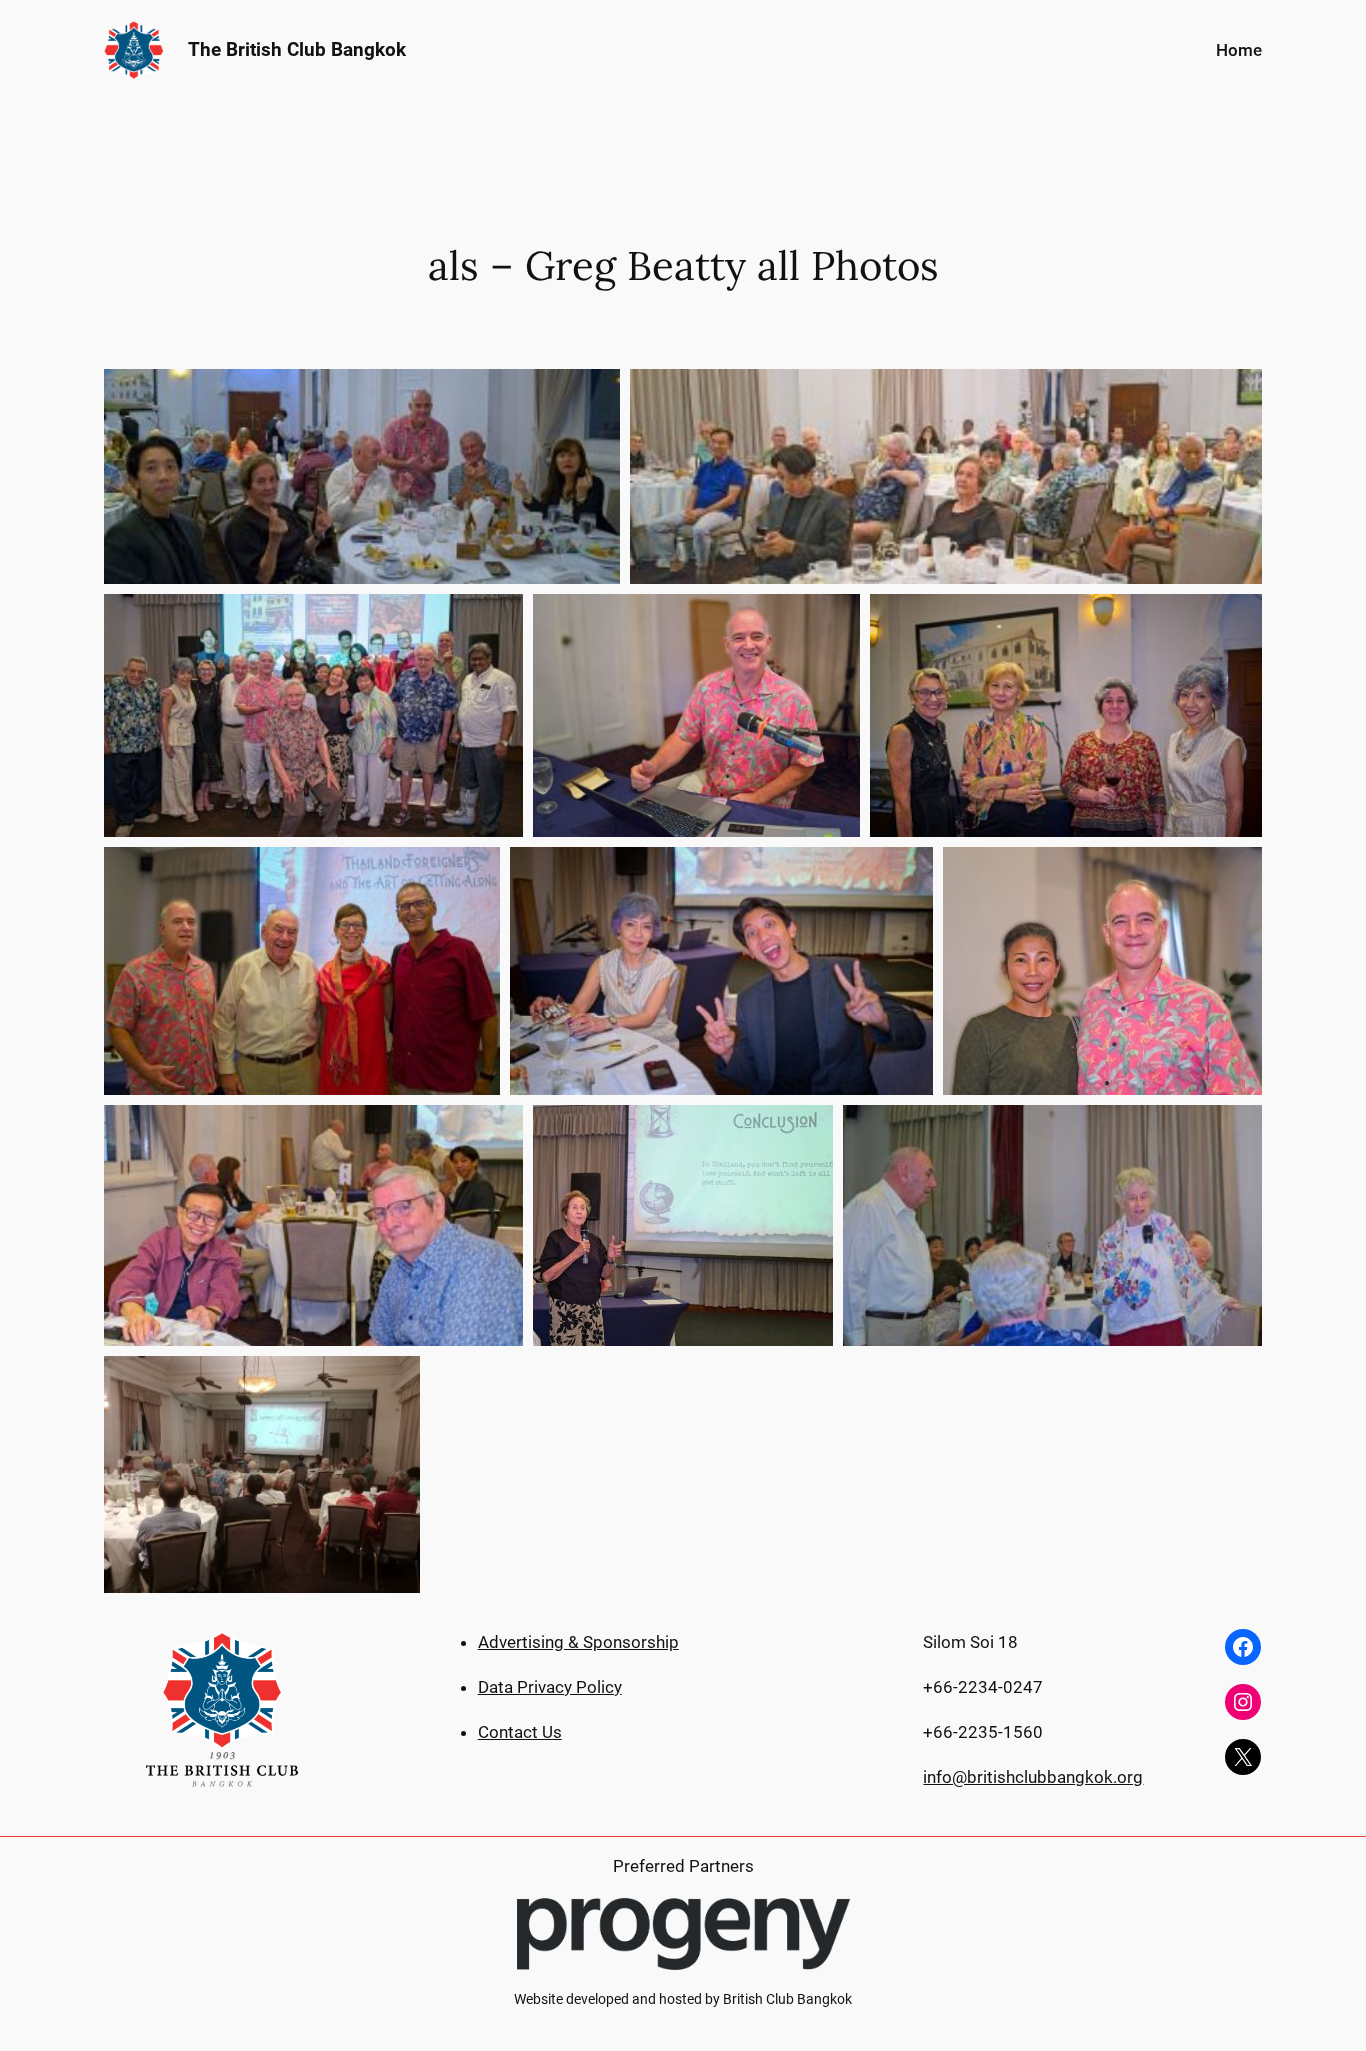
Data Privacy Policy (550, 1687)
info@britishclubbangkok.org (1033, 1777)
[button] (362, 476)
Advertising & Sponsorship (578, 1642)
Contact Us (520, 1732)
